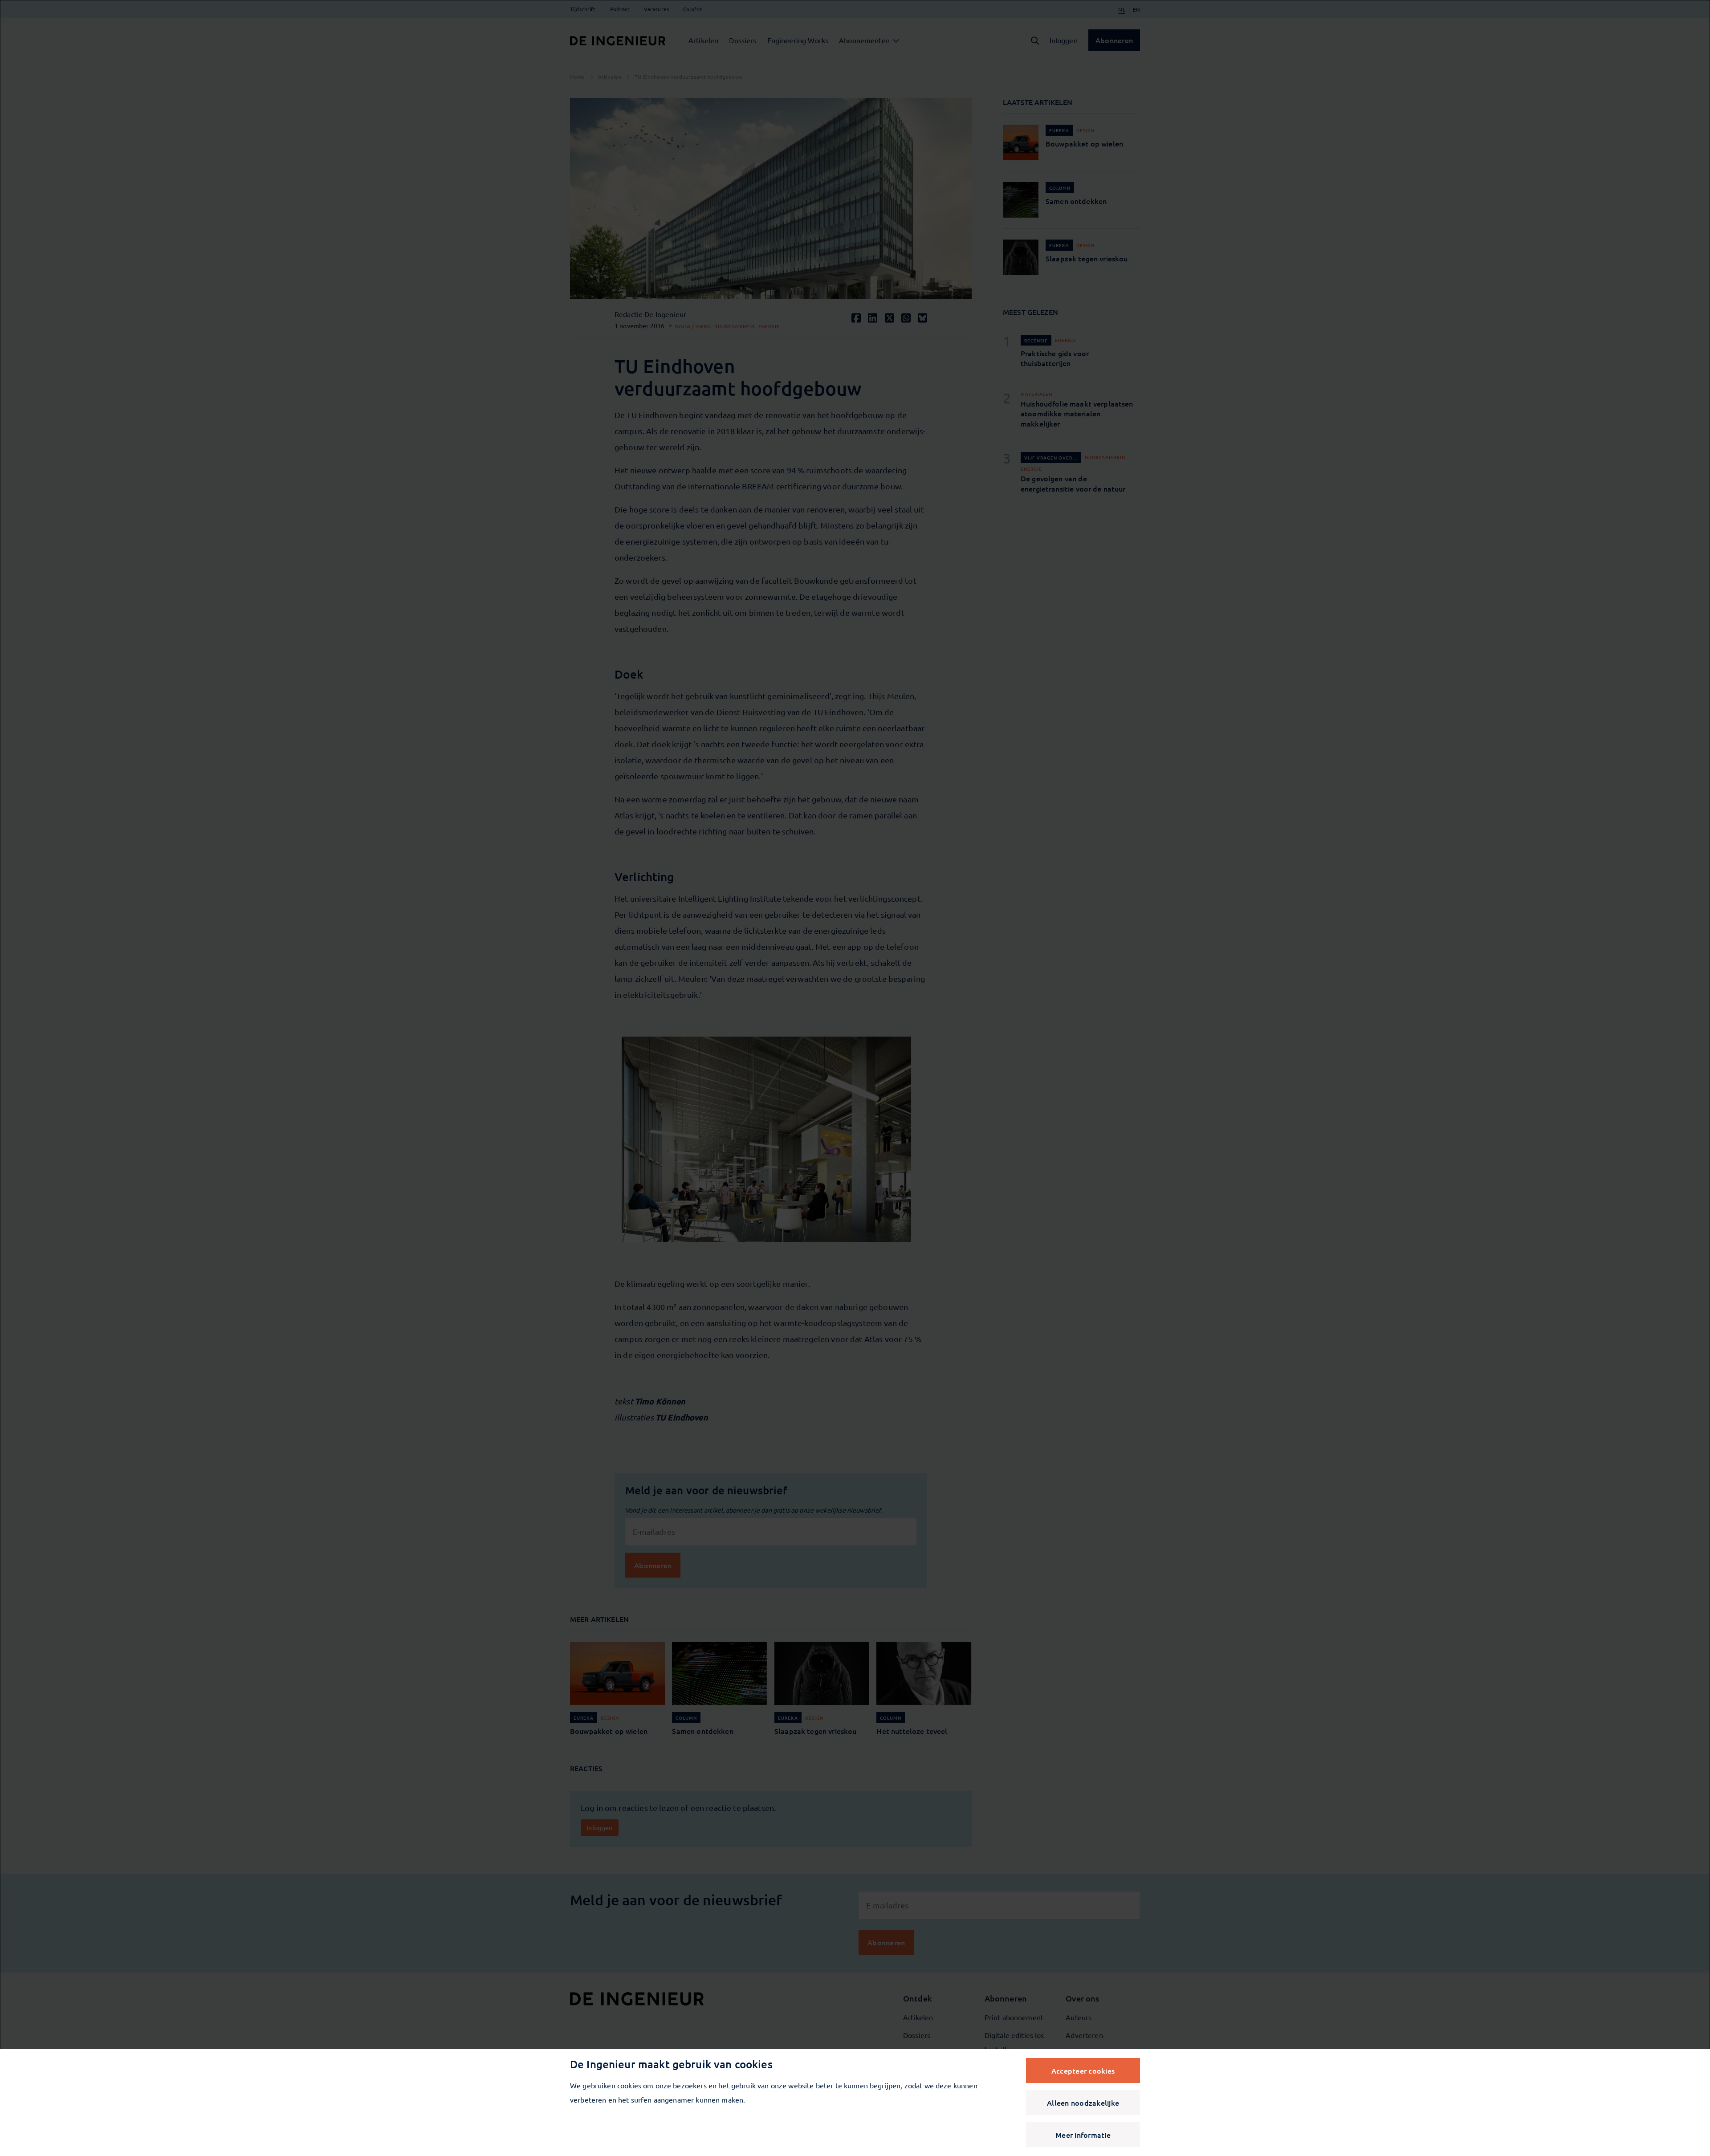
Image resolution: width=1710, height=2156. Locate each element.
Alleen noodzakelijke (1083, 2103)
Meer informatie (1083, 2135)
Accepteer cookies (1083, 2071)
